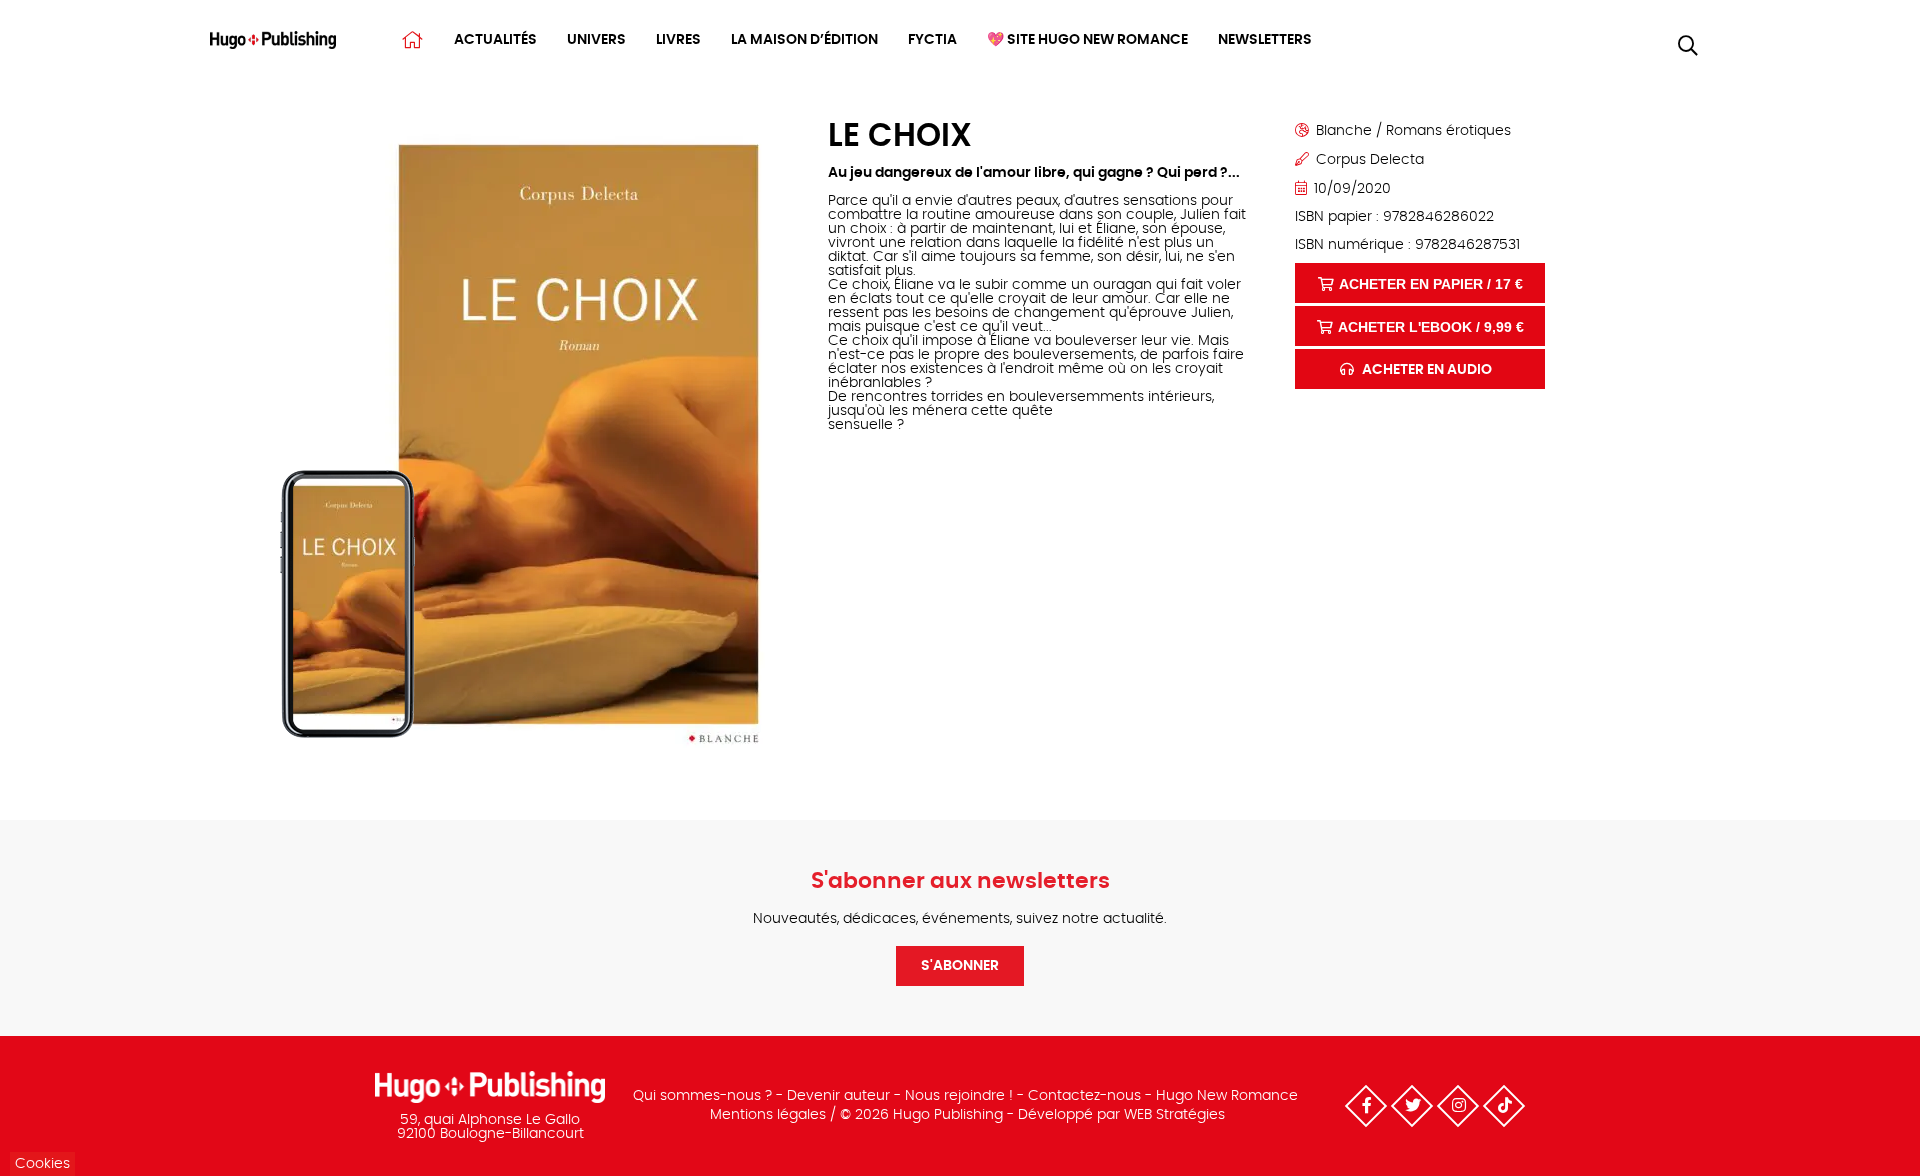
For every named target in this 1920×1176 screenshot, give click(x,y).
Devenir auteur (838, 1096)
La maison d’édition (804, 40)
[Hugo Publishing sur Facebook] (1366, 1106)
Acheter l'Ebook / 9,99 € (1431, 327)
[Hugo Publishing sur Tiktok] (1504, 1106)
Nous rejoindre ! (959, 1096)
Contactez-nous (1084, 1096)
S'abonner (960, 966)
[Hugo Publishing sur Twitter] (1412, 1106)
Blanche (1344, 131)
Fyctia (932, 40)
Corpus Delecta (1370, 160)
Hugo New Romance (1227, 1096)
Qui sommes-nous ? (702, 1096)
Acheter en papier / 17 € (1431, 284)
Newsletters (1265, 40)
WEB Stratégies (1174, 1115)
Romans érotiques (1448, 131)
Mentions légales (768, 1115)
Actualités (495, 40)
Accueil (412, 40)
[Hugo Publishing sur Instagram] (1458, 1106)
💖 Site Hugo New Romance (1087, 40)
